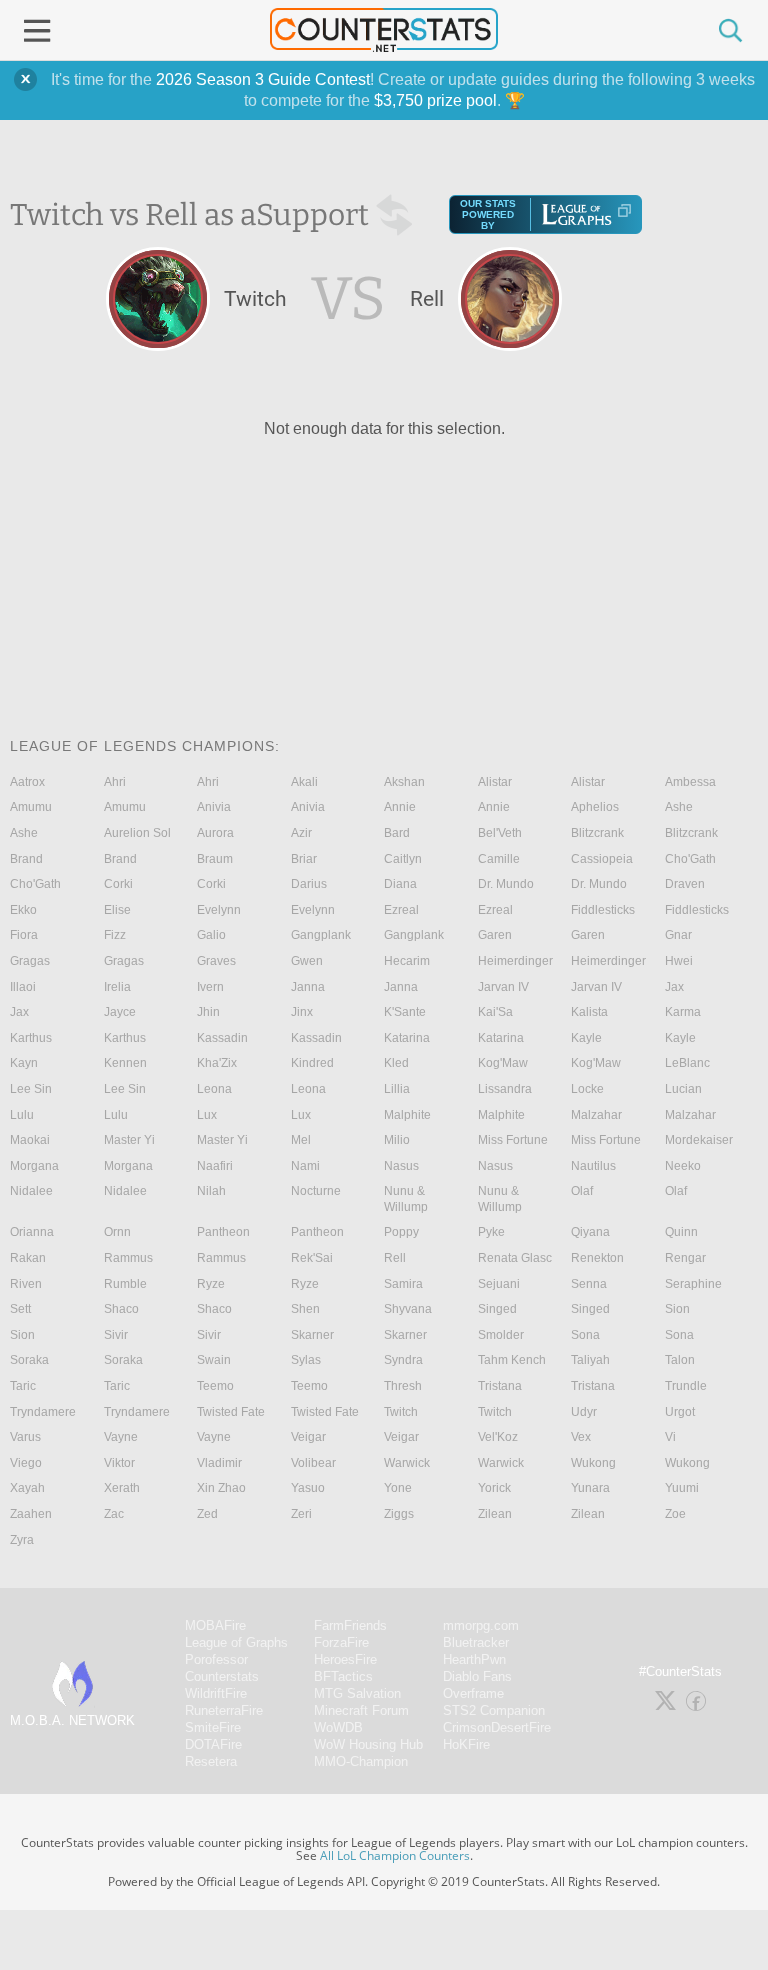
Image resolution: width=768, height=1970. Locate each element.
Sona (585, 1335)
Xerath (122, 1488)
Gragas (30, 961)
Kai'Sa (495, 1012)
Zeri (301, 1514)
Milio (397, 1140)
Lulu (22, 1115)
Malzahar (596, 1115)
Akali (304, 782)
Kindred (312, 1063)
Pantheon (223, 1232)
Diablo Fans (477, 1676)
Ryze (211, 1284)
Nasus (401, 1166)
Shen (305, 1309)
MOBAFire (215, 1625)
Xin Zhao (221, 1488)
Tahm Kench (512, 1360)
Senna (589, 1284)
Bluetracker (476, 1642)
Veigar (308, 1437)
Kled (396, 1063)
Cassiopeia (602, 859)
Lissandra (505, 1089)
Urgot (680, 1412)
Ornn (117, 1232)
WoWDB (338, 1727)
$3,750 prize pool (435, 100)
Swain (214, 1360)
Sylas (306, 1360)
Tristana (500, 1386)
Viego (26, 1463)
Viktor (119, 1463)
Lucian (683, 1089)
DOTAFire (213, 1744)
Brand (26, 859)
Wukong (593, 1463)
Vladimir (219, 1463)
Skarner (312, 1335)
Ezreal (401, 910)
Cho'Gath (690, 859)
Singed (497, 1309)
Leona (214, 1089)
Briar (304, 859)
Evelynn (219, 910)
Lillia (397, 1089)
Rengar (685, 1258)
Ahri (115, 782)
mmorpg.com (481, 1625)
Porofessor (216, 1659)
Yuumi (682, 1488)
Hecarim (407, 961)
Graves (216, 961)
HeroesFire (345, 1659)
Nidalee (31, 1191)
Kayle (586, 1038)
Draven (685, 884)
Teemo (215, 1386)
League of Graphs (236, 1642)
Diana (400, 884)
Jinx (302, 1012)
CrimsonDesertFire (497, 1727)
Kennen (125, 1063)
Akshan (404, 782)
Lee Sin (31, 1089)
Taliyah (590, 1360)
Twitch (401, 1412)
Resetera (211, 1761)
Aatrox (27, 782)
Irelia (117, 987)
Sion (677, 1309)
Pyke (491, 1232)
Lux (207, 1115)
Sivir (116, 1335)
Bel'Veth (500, 833)
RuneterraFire (224, 1710)
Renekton (597, 1258)
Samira (403, 1284)
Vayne (121, 1437)
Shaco (121, 1309)
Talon (680, 1360)
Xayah (27, 1488)
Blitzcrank (597, 833)
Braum (215, 859)
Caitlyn (403, 859)
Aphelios (595, 807)
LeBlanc (687, 1063)
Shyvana (408, 1309)
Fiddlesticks (603, 910)
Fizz (115, 935)
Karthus (31, 1038)
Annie (400, 807)
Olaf (582, 1191)
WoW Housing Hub (368, 1744)
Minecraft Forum (361, 1710)
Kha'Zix (217, 1063)
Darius (309, 884)
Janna (308, 987)
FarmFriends (350, 1625)
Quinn (681, 1232)
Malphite (407, 1115)
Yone (398, 1488)
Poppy (401, 1232)
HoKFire (466, 1744)
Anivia (214, 807)
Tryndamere (43, 1412)
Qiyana (590, 1232)
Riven (26, 1284)
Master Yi (129, 1140)
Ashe (679, 807)
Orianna (32, 1232)
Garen (495, 935)
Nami (305, 1166)
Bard (397, 833)
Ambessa (690, 782)
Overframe (473, 1693)
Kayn (24, 1063)
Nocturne (316, 1191)
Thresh (403, 1386)
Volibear (313, 1463)
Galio (211, 935)
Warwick (407, 1463)
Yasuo (308, 1488)
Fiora (24, 935)
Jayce (120, 1012)
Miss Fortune (513, 1140)
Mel (301, 1140)
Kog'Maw (503, 1063)
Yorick (494, 1488)
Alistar (495, 782)
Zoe (675, 1514)
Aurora (215, 833)
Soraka (29, 1360)
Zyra (22, 1540)
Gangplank (321, 935)
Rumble (125, 1284)
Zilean (495, 1514)
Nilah (211, 1191)
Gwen (307, 961)
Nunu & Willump (406, 1199)
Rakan (28, 1258)
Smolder (501, 1335)
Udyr (584, 1412)
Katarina (407, 1038)
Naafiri (215, 1166)
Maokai (30, 1140)
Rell (395, 1258)
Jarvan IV (503, 987)
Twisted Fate (231, 1412)
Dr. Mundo (506, 884)
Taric (23, 1386)
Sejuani (499, 1284)
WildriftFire (216, 1693)
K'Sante (405, 1012)
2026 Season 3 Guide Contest (263, 79)
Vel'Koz (498, 1437)
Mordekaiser (699, 1140)
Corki (118, 884)
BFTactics (343, 1676)
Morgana (34, 1166)
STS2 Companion (494, 1710)
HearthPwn (474, 1659)
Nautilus (593, 1166)
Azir (301, 833)
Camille (499, 859)
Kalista (589, 1012)
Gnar (678, 935)
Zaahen (31, 1514)
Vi (670, 1437)
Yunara (590, 1488)
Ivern (210, 987)
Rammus (128, 1258)
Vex (581, 1437)
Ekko (23, 910)
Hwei (679, 961)
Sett (20, 1309)
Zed (207, 1514)
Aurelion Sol (137, 833)
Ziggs (399, 1514)
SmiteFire (213, 1727)
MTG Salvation (357, 1693)
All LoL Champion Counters (395, 1855)
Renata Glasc (515, 1258)
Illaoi (23, 987)
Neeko (683, 1166)
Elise (117, 910)
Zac (114, 1514)
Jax (674, 987)
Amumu (31, 807)
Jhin (208, 1012)
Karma (683, 1012)
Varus (25, 1437)
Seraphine (693, 1284)
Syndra (403, 1360)
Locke (587, 1089)
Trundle (686, 1386)
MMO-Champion (361, 1761)
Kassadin (222, 1038)
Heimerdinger (515, 961)
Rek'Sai (312, 1258)
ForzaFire (341, 1642)
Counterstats (222, 1676)
